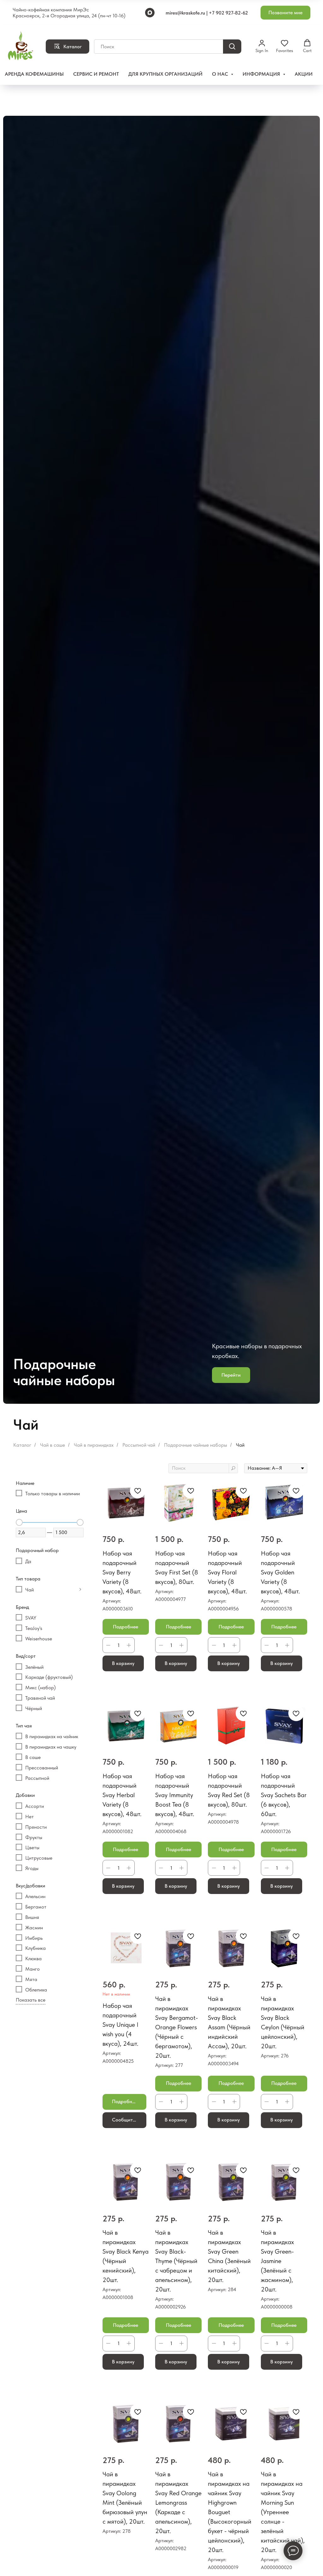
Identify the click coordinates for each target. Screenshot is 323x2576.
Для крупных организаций (165, 74)
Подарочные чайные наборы (196, 1445)
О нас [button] (221, 74)
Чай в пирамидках (94, 1445)
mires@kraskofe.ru (185, 13)
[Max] (150, 13)
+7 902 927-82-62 (228, 13)
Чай (240, 1445)
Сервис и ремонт (96, 74)
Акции (304, 74)
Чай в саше (53, 1445)
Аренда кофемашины (34, 74)
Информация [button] (262, 74)
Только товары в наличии (53, 1494)
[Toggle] (80, 1590)
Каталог (22, 1445)
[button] (285, 13)
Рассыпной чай (139, 1445)
